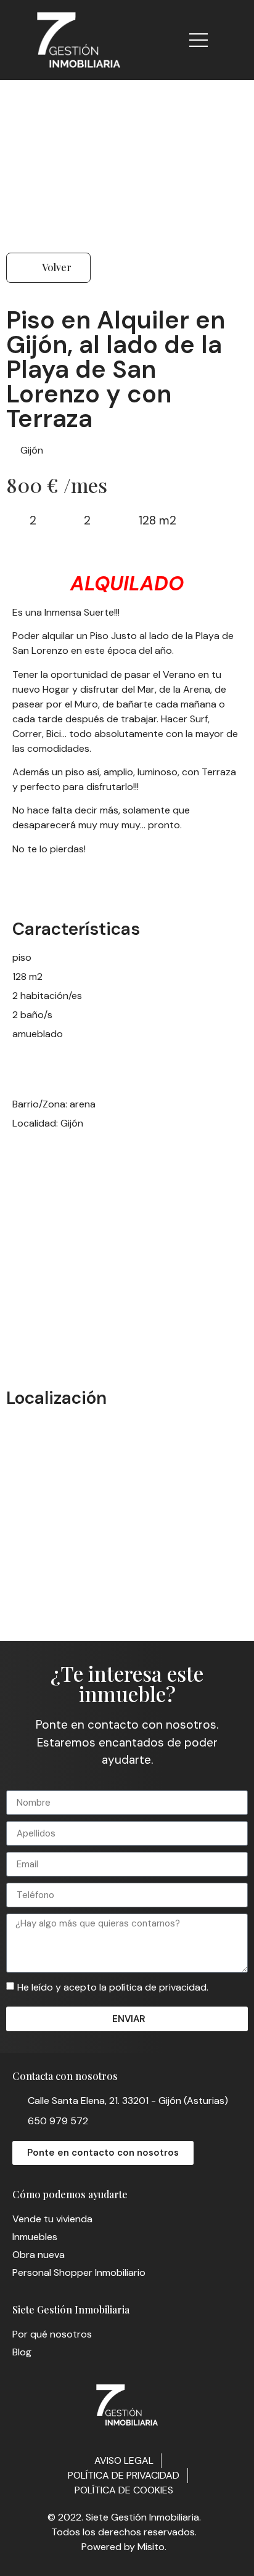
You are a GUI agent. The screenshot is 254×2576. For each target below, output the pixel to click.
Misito (151, 2547)
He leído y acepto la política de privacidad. (113, 1987)
